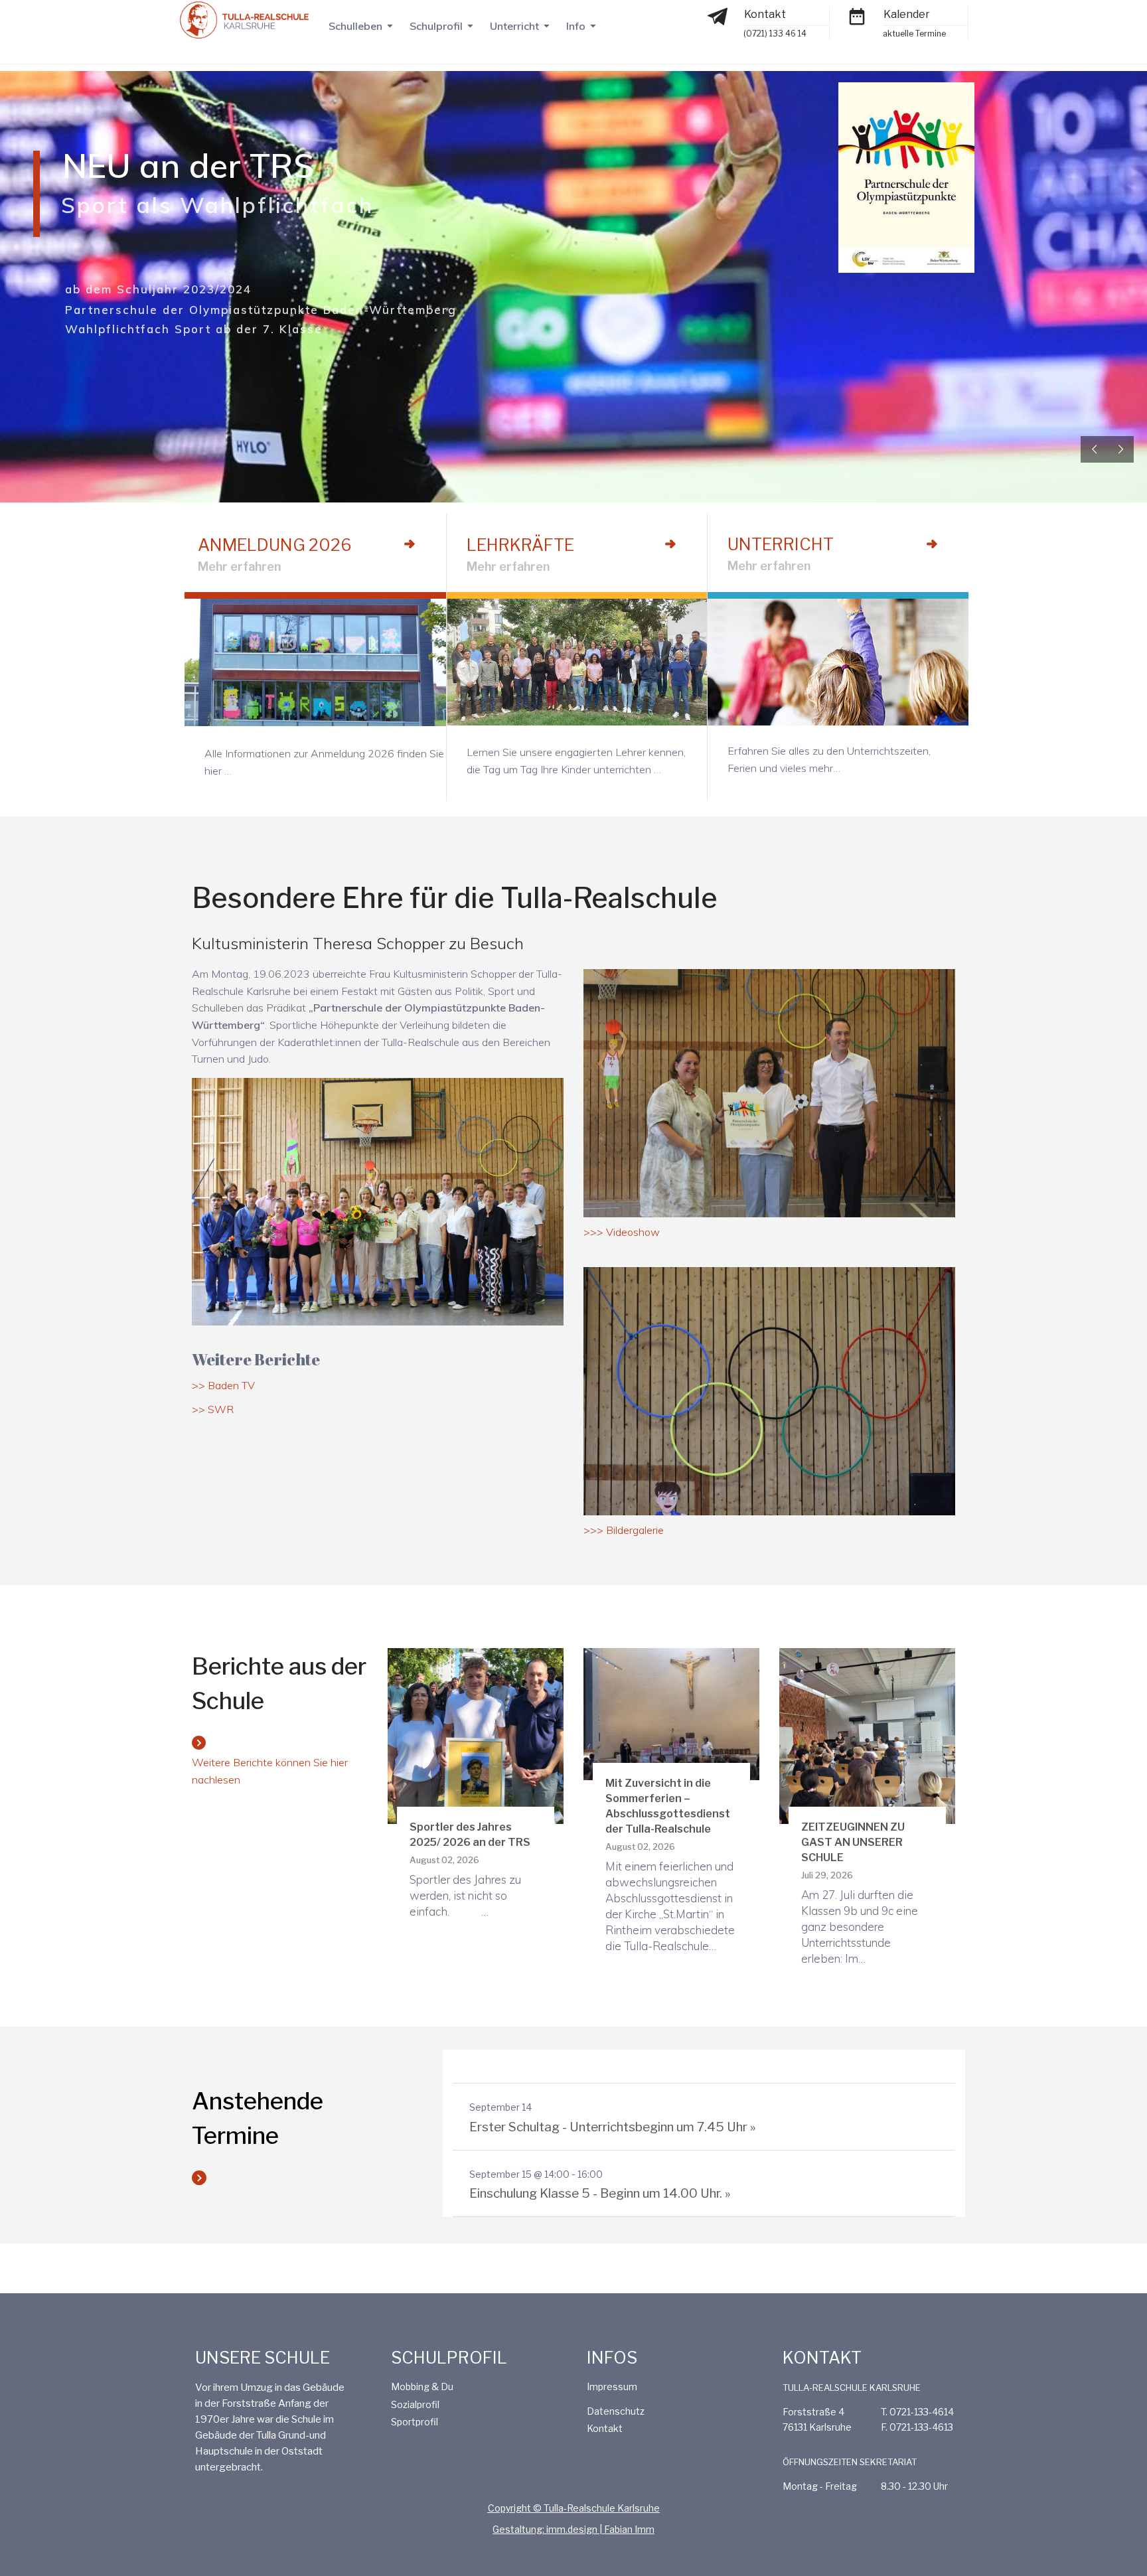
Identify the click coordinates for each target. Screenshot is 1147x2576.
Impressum (612, 2387)
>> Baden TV (223, 1385)
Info (576, 26)
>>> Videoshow (622, 1232)
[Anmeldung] (410, 544)
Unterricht (514, 26)
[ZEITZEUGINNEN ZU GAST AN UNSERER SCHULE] (867, 1735)
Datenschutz (616, 2411)
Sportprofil (415, 2422)
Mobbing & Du (422, 2387)
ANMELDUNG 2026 (275, 545)
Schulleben (355, 26)
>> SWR (213, 1409)
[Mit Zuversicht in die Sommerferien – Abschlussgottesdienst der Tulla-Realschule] (671, 1713)
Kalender (907, 14)
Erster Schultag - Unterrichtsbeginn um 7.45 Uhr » (612, 2127)
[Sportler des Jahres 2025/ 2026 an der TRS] (476, 1735)
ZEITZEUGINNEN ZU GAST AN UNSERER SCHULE (853, 1842)
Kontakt (765, 14)
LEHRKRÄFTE (520, 545)
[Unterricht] (932, 544)
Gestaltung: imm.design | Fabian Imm (573, 2529)
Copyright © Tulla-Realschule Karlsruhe (574, 2508)
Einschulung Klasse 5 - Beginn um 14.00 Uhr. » (600, 2193)
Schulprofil (436, 26)
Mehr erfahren (239, 567)
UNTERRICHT (781, 544)
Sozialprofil (415, 2404)
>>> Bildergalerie (624, 1530)
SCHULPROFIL (449, 2358)
